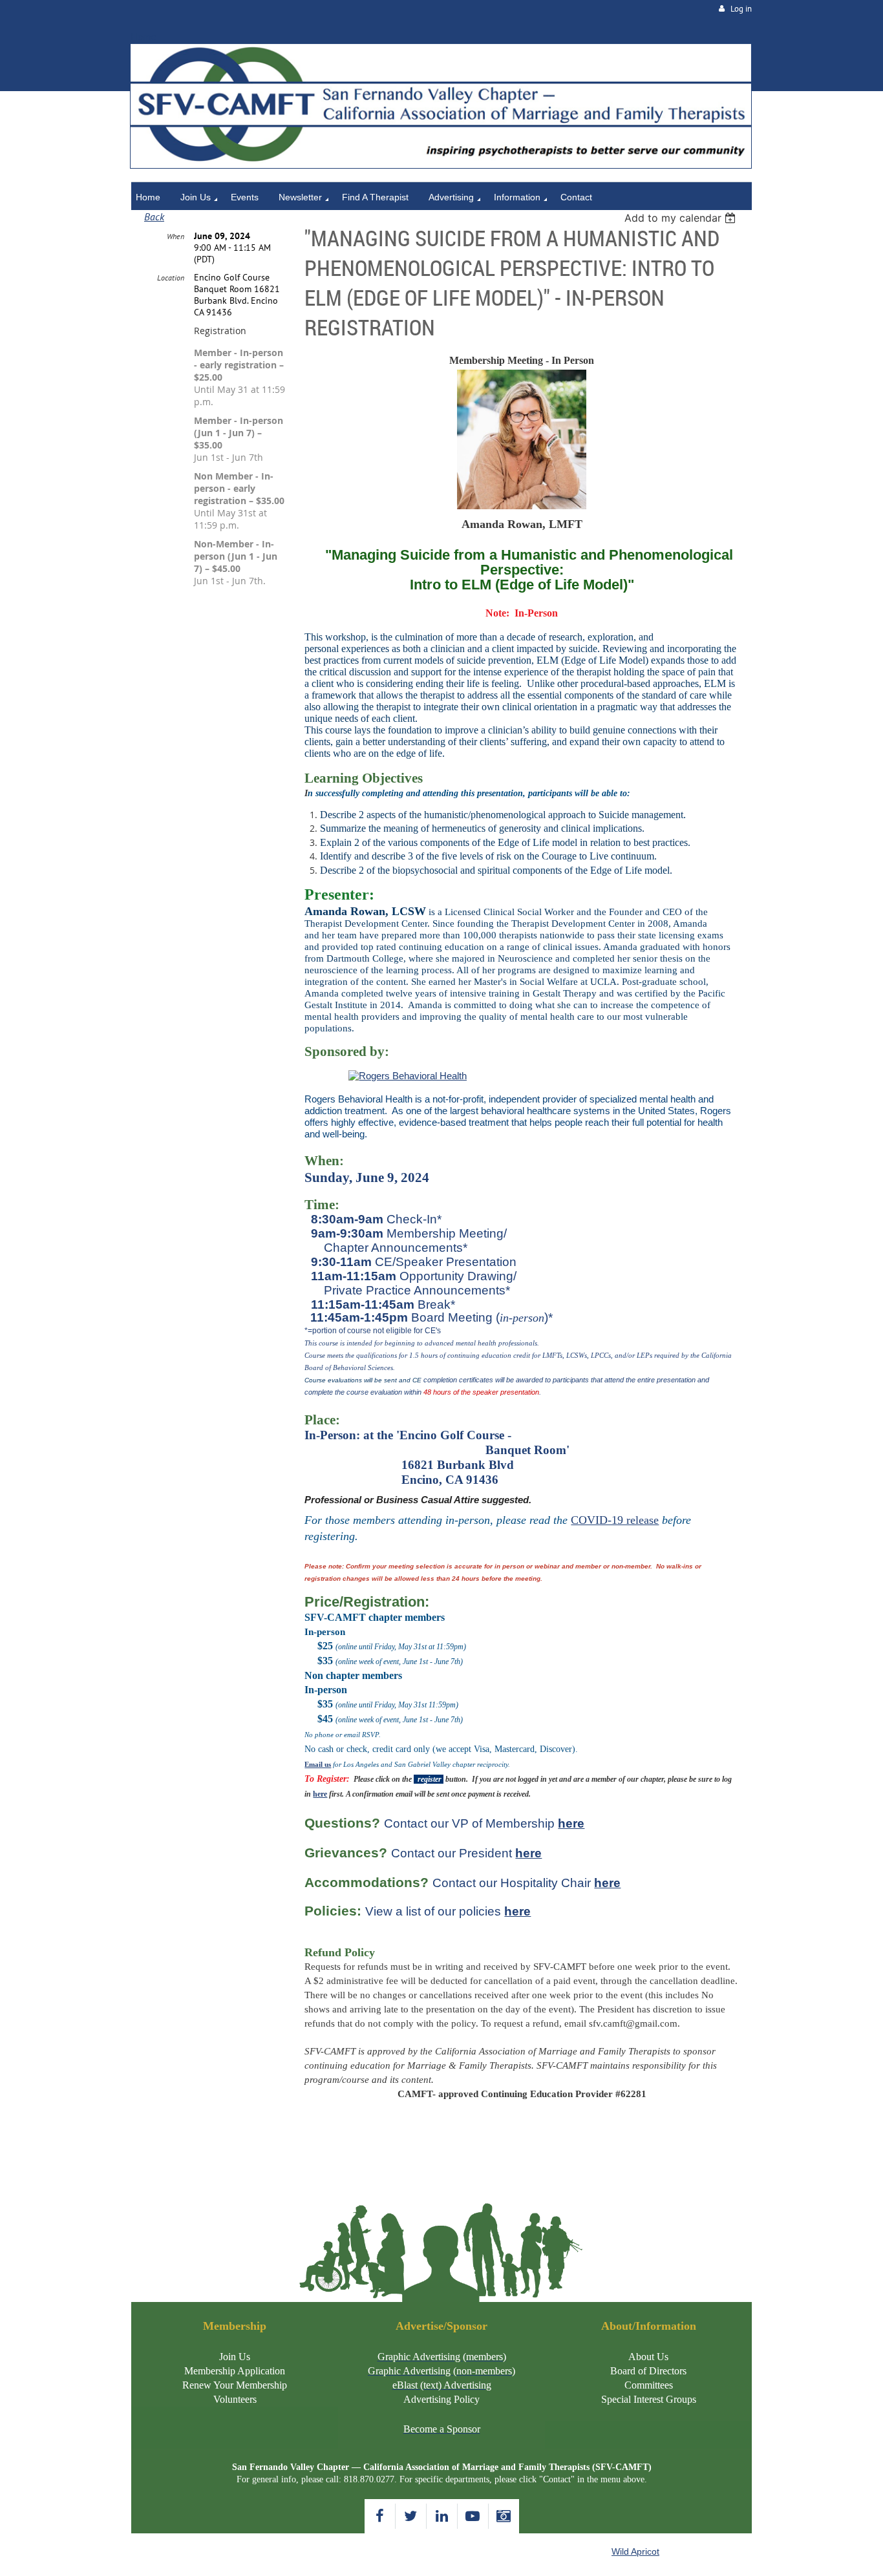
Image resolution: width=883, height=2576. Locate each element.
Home (144, 37)
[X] (411, 2516)
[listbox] (682, 218)
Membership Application (235, 2371)
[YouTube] (473, 2516)
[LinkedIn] (442, 2516)
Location (171, 278)
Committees (649, 2385)
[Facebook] (380, 2516)
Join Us (235, 2357)
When (176, 236)
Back (154, 216)
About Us (648, 2357)
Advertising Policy (441, 2399)
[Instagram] (504, 2516)
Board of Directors (648, 2371)
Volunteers (235, 2399)
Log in (741, 9)
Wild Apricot (635, 2551)
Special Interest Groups (649, 2399)
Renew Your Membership (235, 2385)
